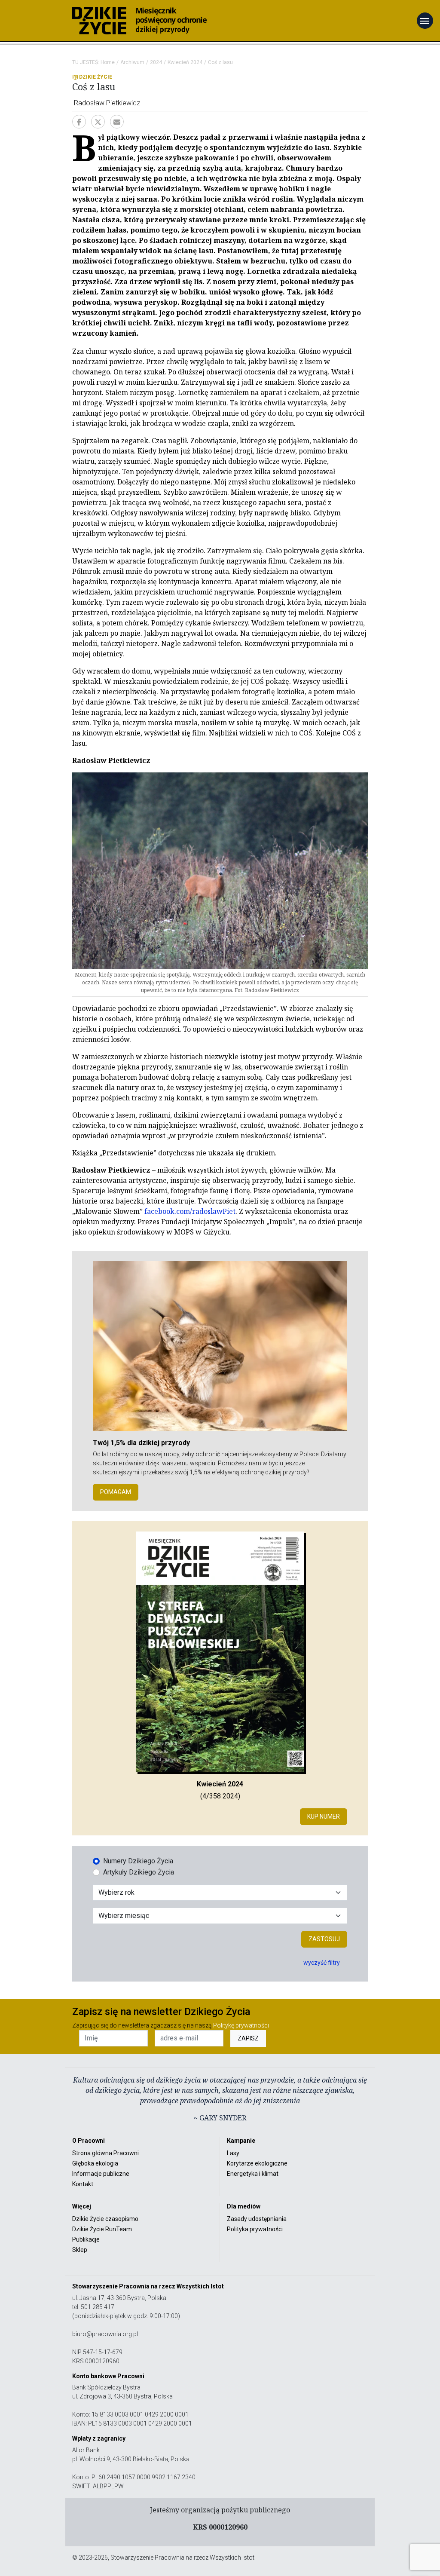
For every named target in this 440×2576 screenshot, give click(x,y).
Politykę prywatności (241, 2025)
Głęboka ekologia (95, 2163)
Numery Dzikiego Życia (138, 1861)
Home (108, 62)
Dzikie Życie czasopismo (105, 2219)
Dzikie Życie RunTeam (102, 2229)
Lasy (233, 2153)
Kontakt (83, 2184)
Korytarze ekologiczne (257, 2163)
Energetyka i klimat (253, 2174)
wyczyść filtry (322, 1963)
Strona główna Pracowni (105, 2153)
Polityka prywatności (255, 2229)
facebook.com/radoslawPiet (190, 1211)
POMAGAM (116, 1492)
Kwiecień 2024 (185, 62)
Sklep (80, 2250)
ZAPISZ (248, 2038)
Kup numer (324, 1816)
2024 (156, 62)
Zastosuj (324, 1939)
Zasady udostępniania (257, 2219)
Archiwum (132, 62)
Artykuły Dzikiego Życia (139, 1872)
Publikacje (86, 2239)
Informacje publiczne (101, 2174)
